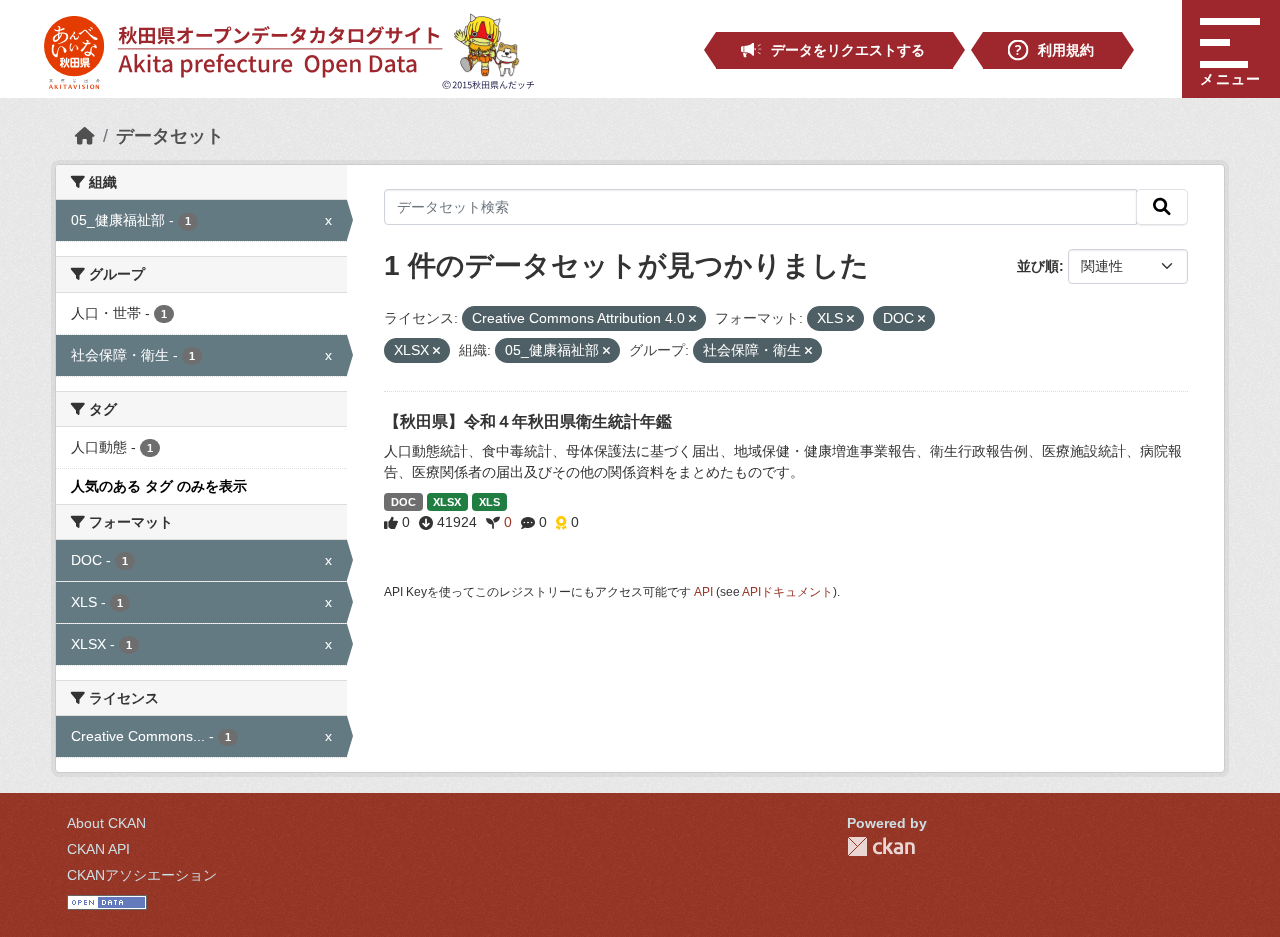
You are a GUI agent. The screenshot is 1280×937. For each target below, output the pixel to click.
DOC (403, 502)
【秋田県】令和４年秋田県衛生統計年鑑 (528, 421)
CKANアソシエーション (142, 875)
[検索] (1162, 207)
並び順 (1038, 266)
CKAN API (98, 849)
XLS (489, 502)
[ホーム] (85, 136)
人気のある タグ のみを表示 (159, 486)
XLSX (447, 502)
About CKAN (106, 823)
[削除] (692, 319)
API (703, 592)
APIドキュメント (787, 592)
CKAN (881, 846)
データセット (170, 136)
